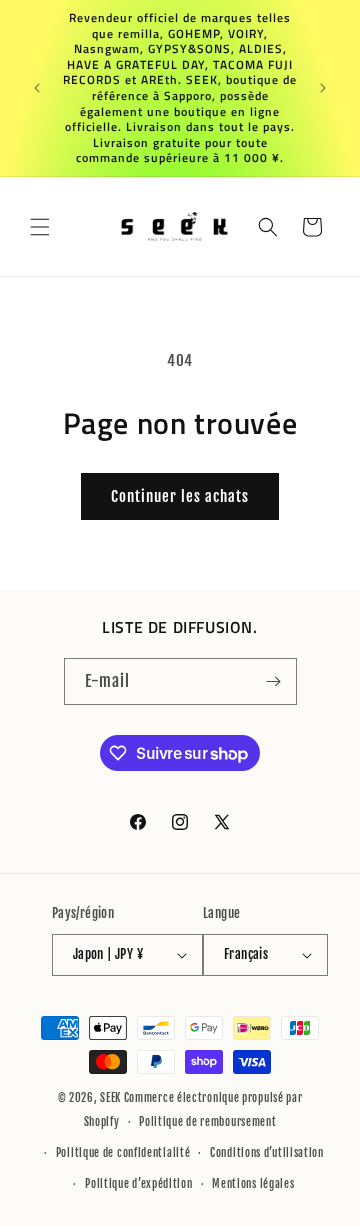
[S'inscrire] (274, 681)
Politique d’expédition (138, 1184)
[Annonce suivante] (323, 88)
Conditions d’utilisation (267, 1153)
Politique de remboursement (207, 1122)
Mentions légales (253, 1184)
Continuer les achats (180, 496)
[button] (40, 227)
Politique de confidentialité (123, 1153)
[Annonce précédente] (37, 88)
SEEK (110, 1098)
